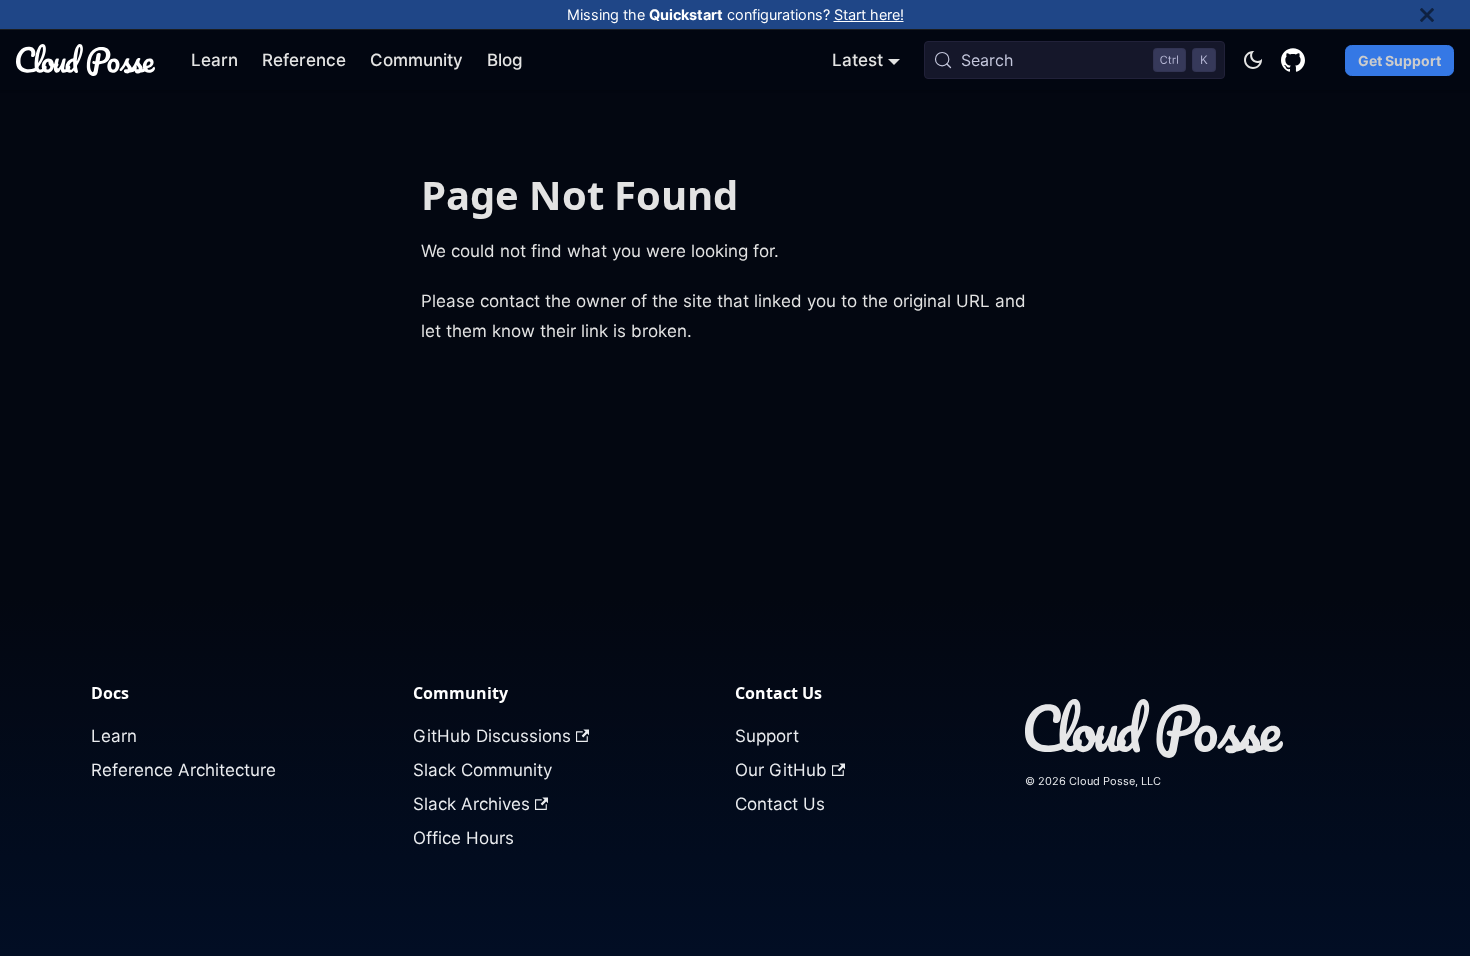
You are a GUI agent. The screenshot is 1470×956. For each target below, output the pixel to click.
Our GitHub (781, 770)
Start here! (869, 14)
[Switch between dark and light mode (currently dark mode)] (1253, 60)
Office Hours (463, 838)
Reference (304, 60)
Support (767, 736)
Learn (214, 60)
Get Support (1399, 60)
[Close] (1445, 14)
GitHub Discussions (492, 736)
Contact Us (780, 804)
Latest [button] (857, 60)
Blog (505, 60)
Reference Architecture (183, 770)
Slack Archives (471, 804)
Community (416, 60)
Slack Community (482, 770)
